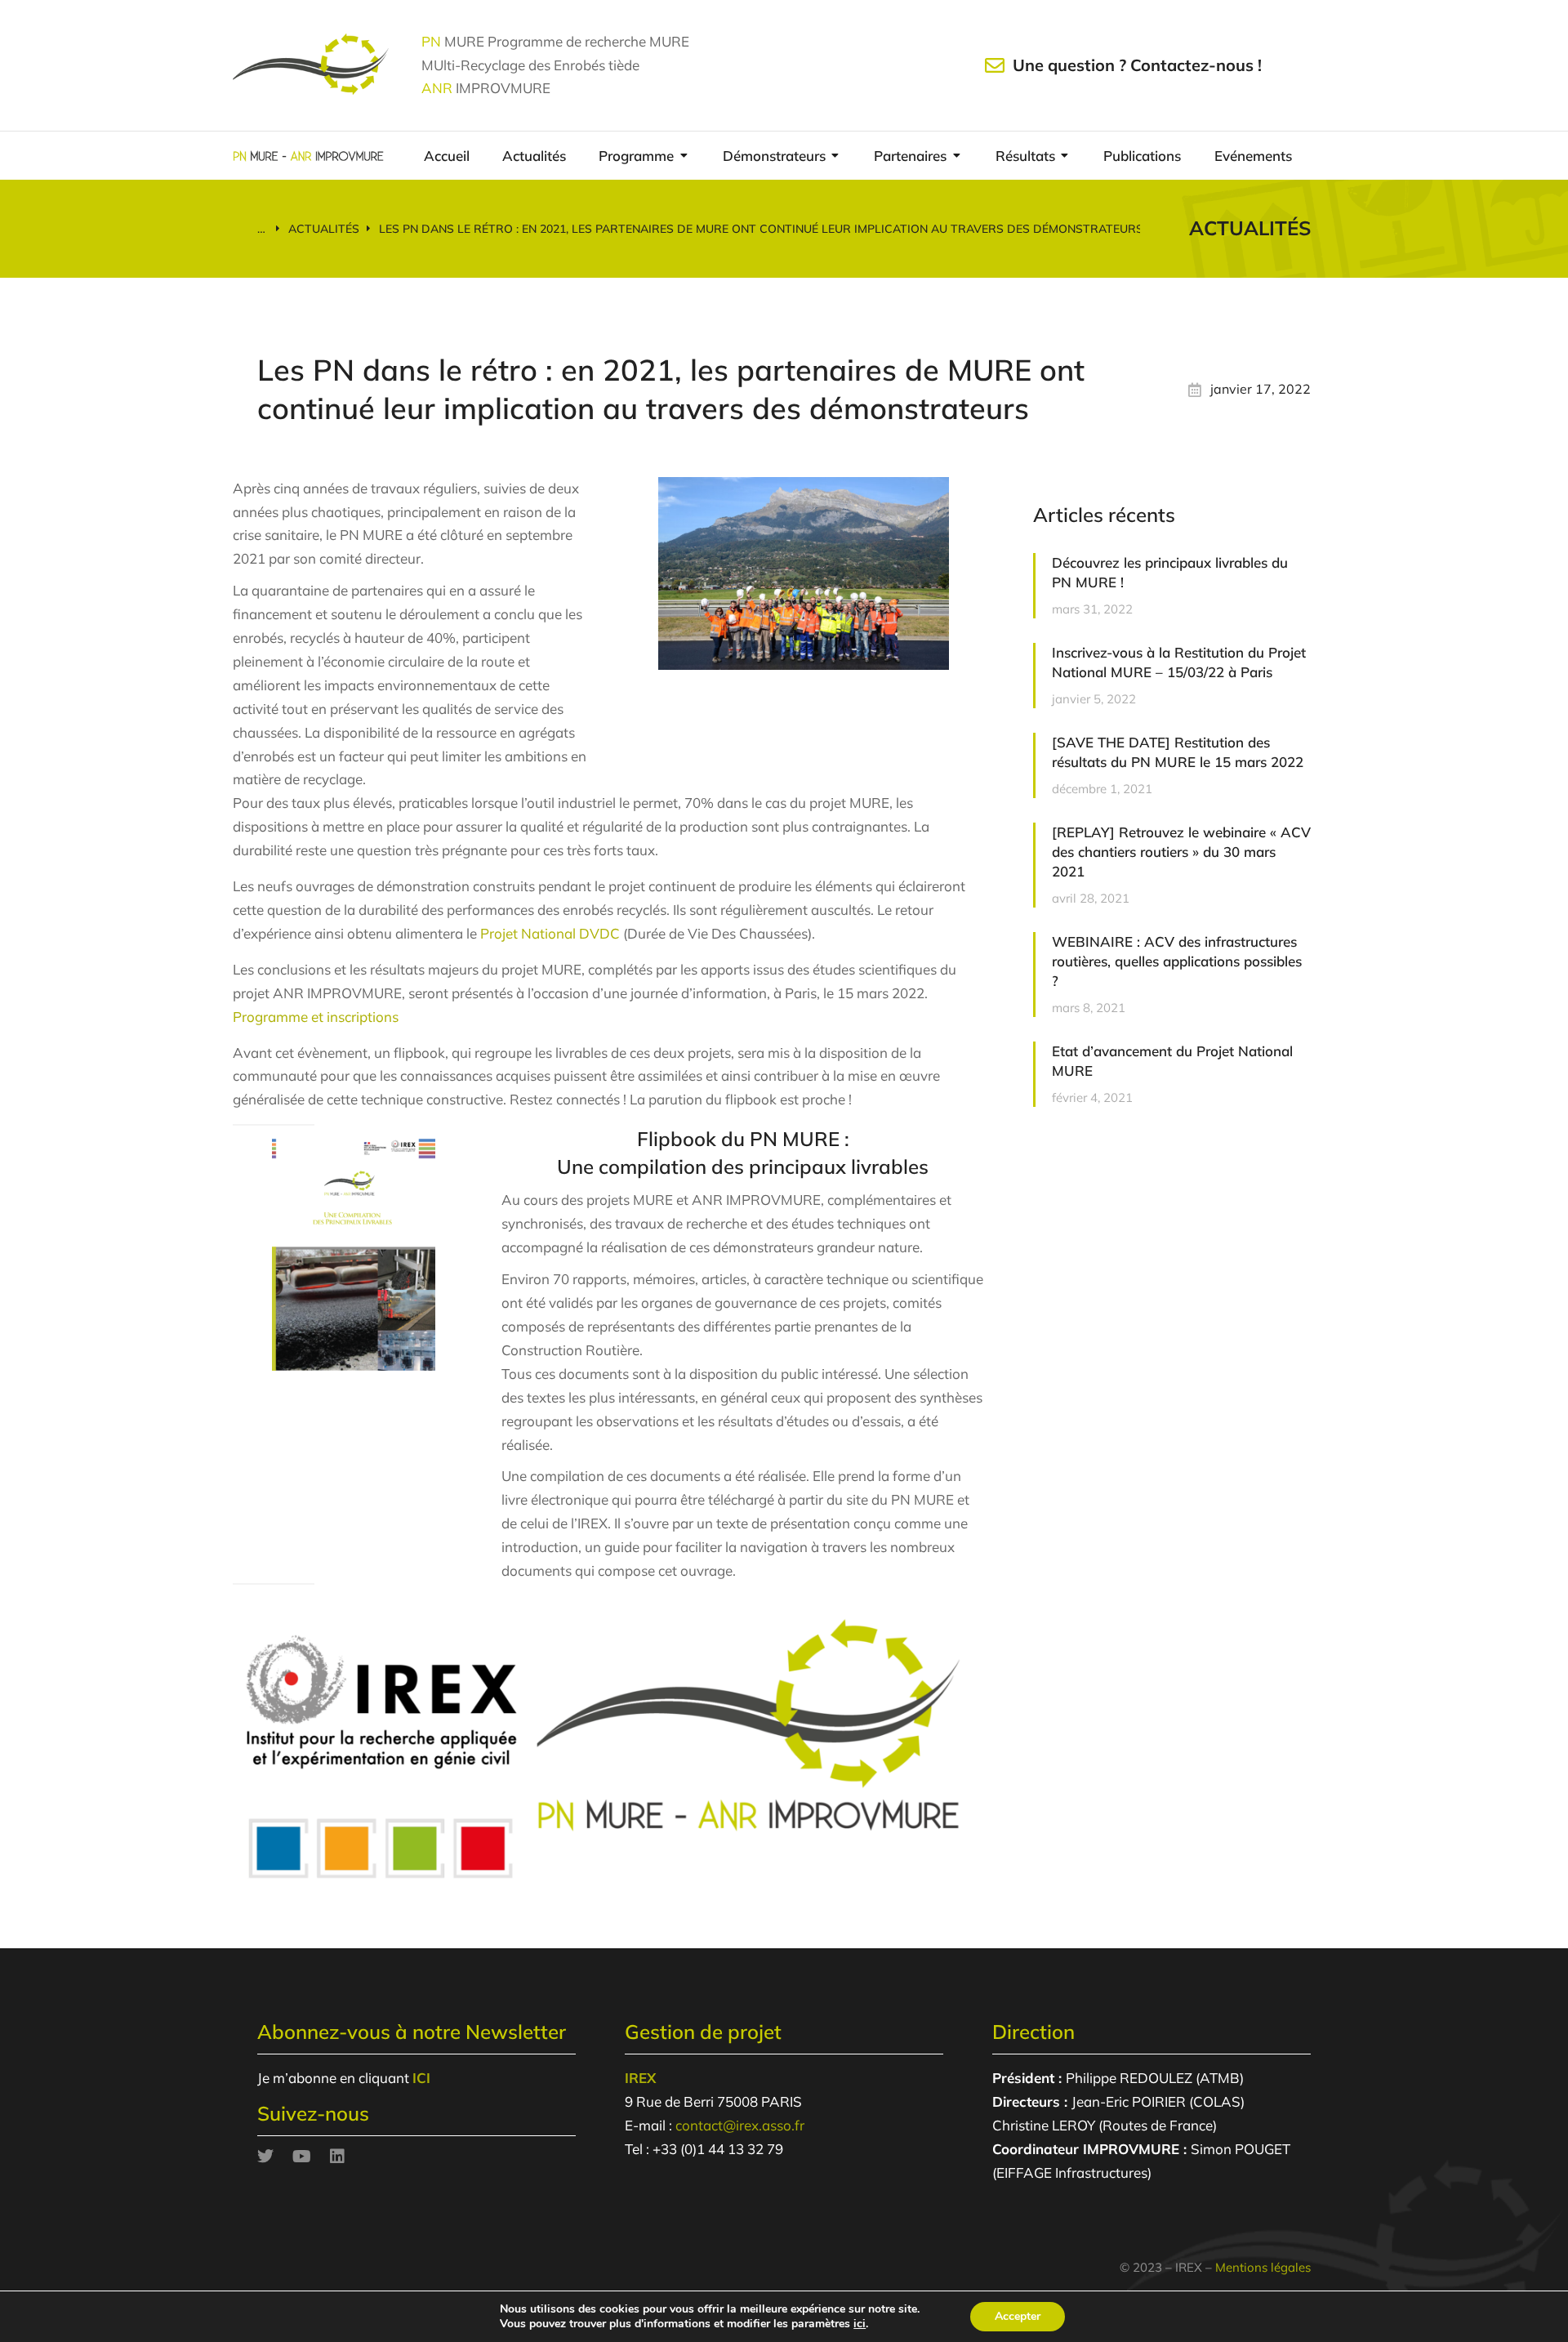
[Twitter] (265, 2157)
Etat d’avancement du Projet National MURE (1172, 1061)
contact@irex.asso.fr (740, 2125)
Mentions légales (1263, 2267)
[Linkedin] (337, 2157)
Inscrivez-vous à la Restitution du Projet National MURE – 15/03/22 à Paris (1179, 662)
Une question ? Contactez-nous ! (1137, 65)
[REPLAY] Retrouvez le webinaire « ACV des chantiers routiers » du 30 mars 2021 (1181, 852)
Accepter (1018, 2316)
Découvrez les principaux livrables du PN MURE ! (1170, 572)
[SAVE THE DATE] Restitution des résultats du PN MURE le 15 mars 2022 (1178, 752)
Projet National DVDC (550, 933)
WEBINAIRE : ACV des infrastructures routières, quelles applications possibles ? (1177, 961)
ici (860, 2324)
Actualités (1250, 228)
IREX (640, 2078)
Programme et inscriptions (316, 1017)
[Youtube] (301, 2157)
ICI (421, 2078)
